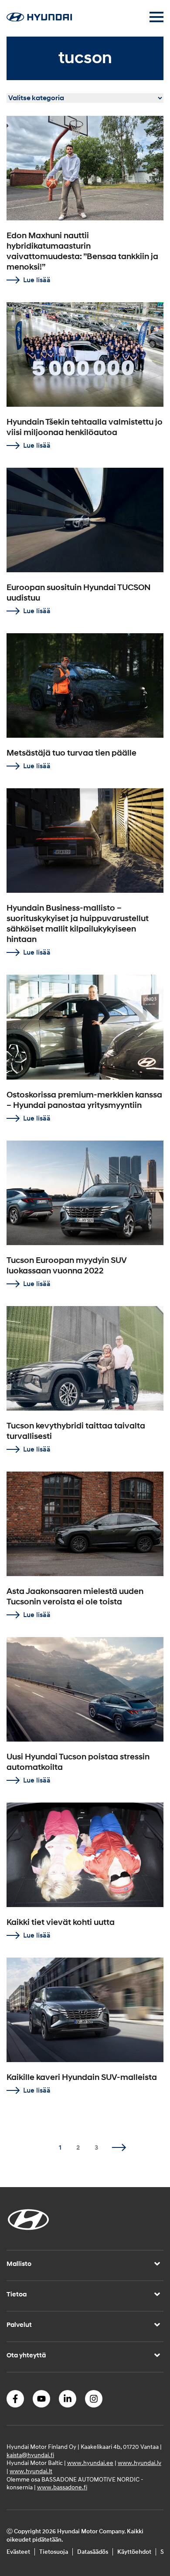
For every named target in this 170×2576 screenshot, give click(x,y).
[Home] (39, 19)
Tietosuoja (54, 2552)
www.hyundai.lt (31, 2471)
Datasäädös (93, 2552)
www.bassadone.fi (62, 2488)
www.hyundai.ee (90, 2463)
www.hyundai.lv (139, 2463)
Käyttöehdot (134, 2552)
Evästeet (18, 2552)
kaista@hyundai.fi (30, 2455)
